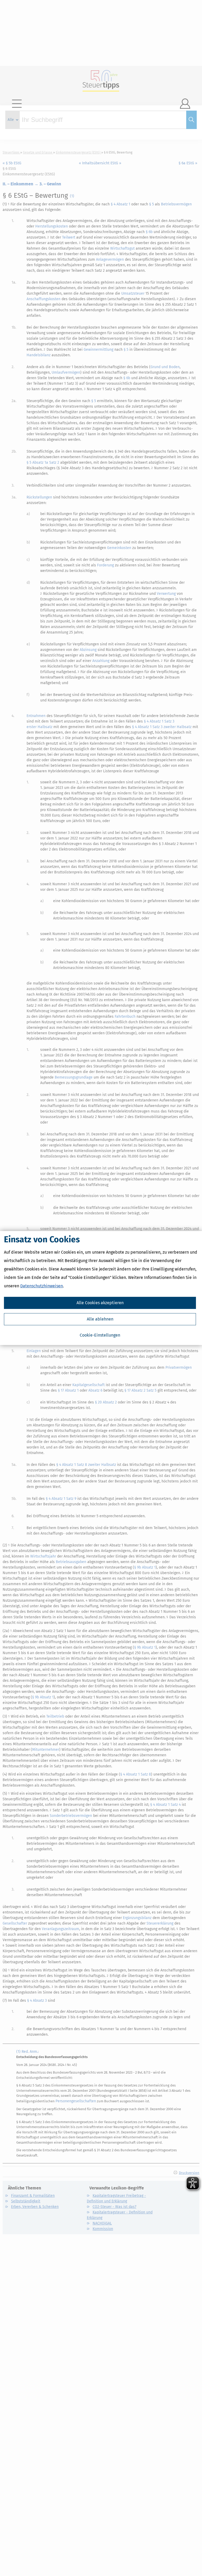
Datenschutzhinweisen (42, 1286)
